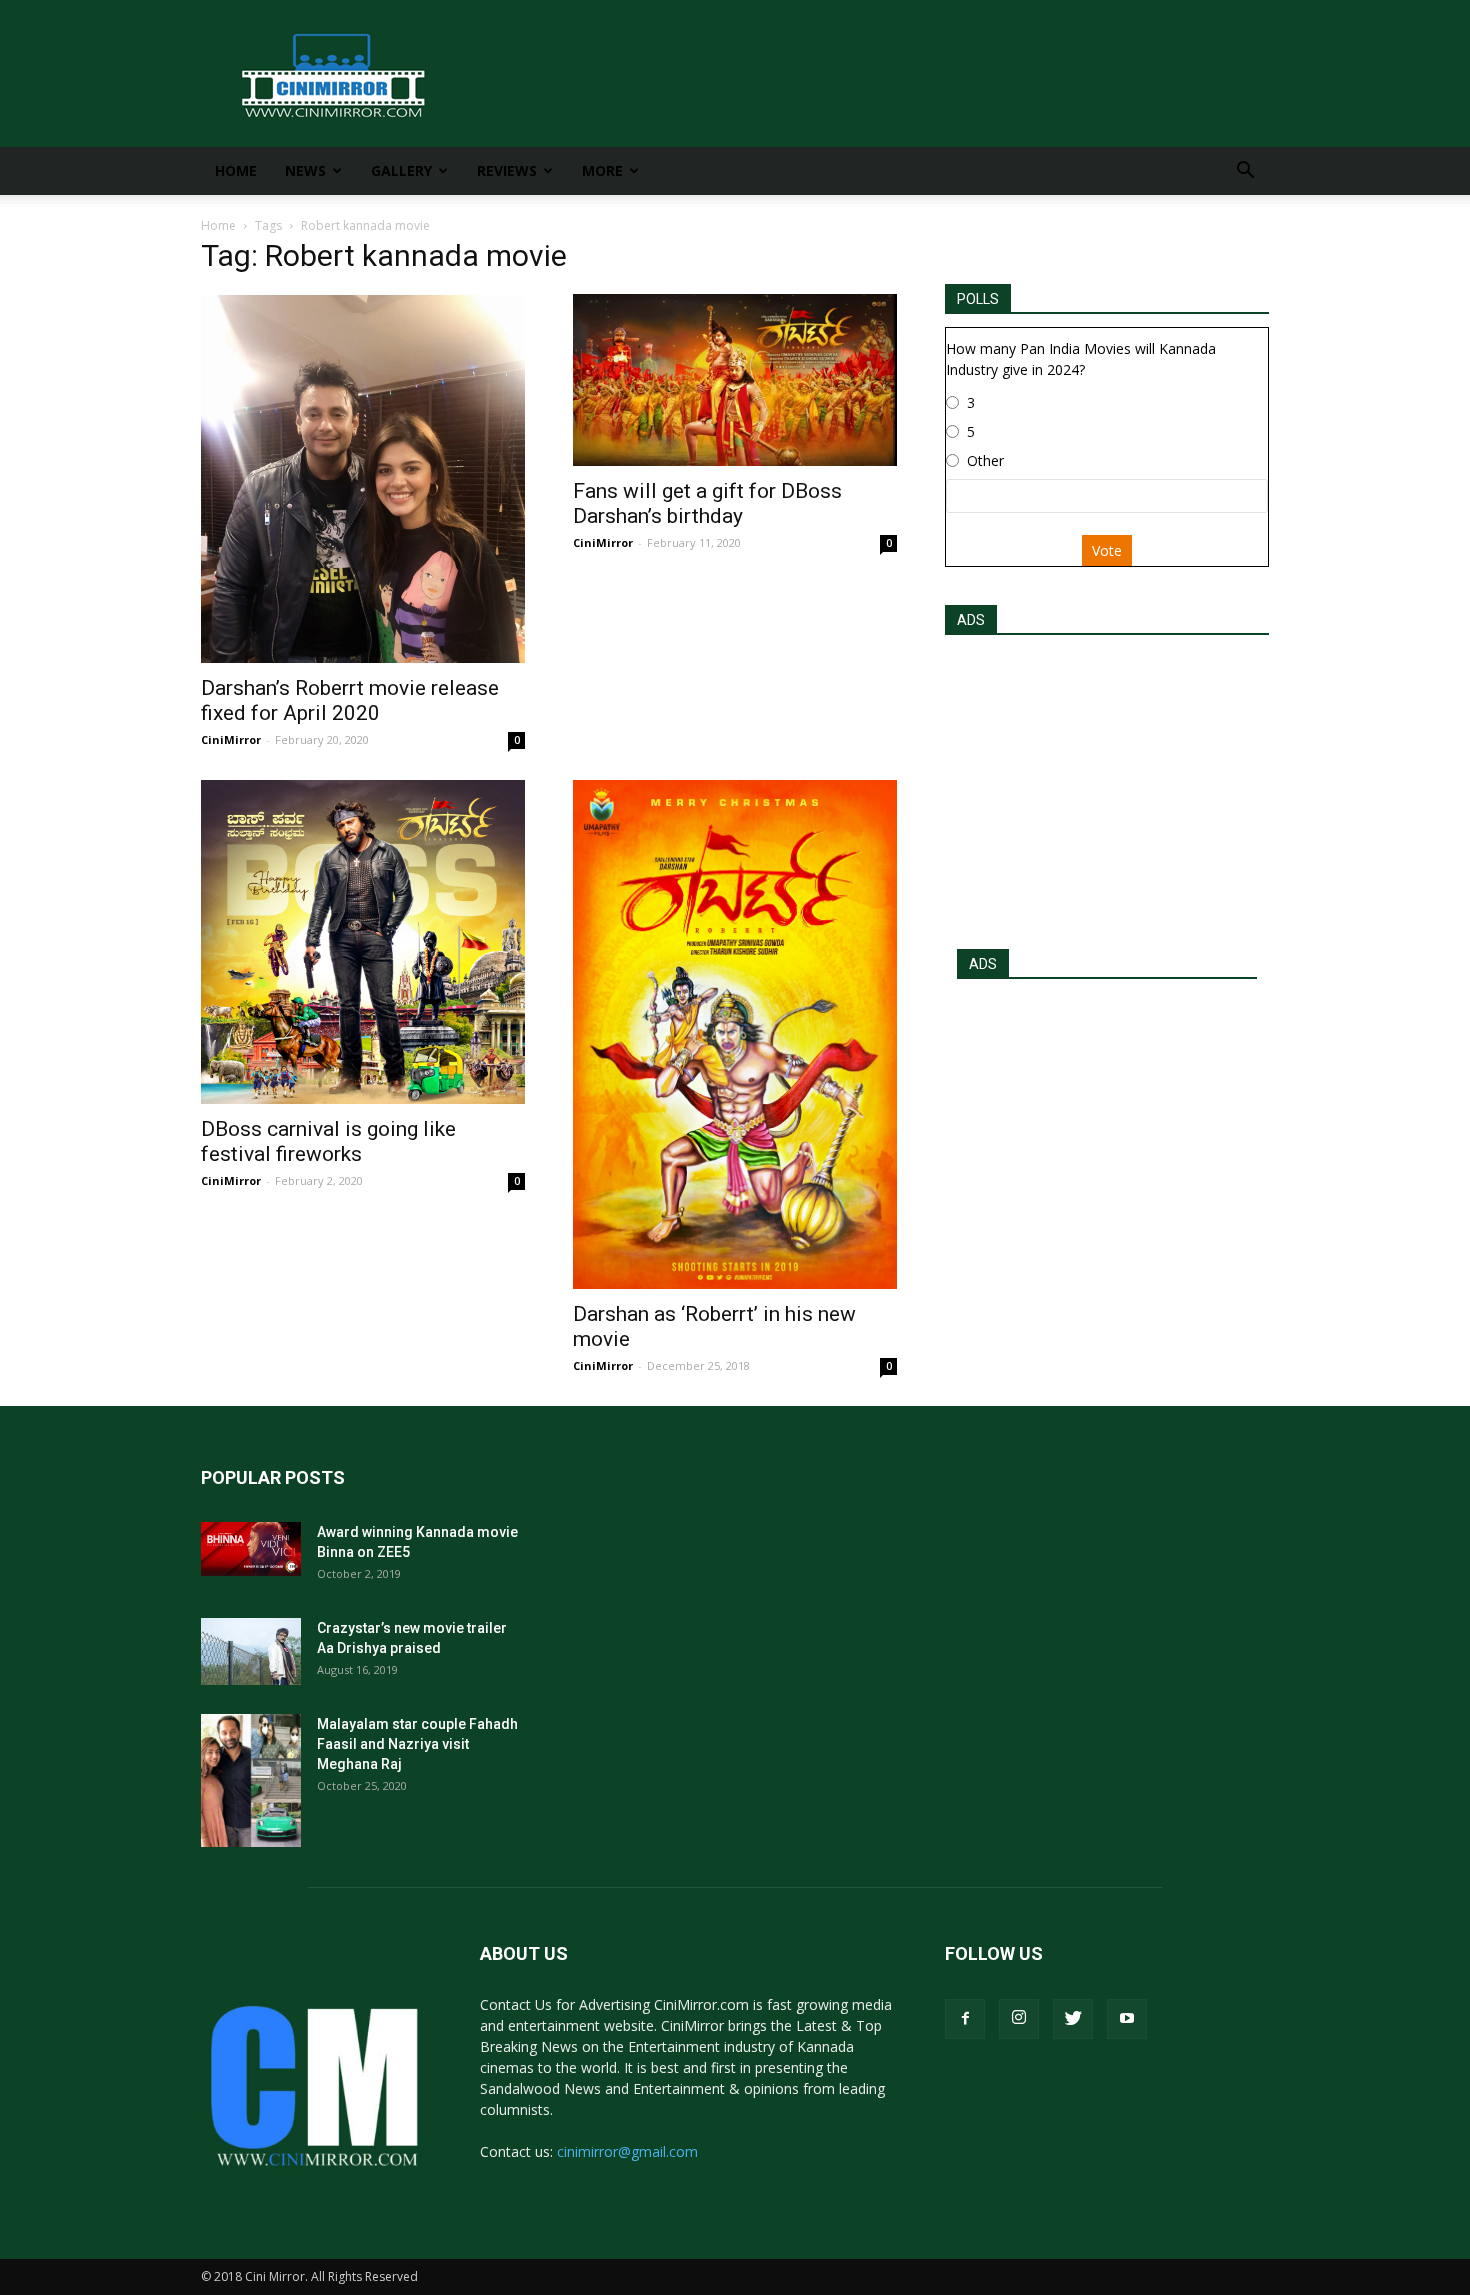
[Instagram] (1019, 2019)
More (602, 170)
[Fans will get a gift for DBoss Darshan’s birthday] (735, 380)
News (305, 170)
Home (236, 170)
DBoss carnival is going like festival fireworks (328, 1141)
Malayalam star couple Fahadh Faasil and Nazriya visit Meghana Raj (417, 1744)
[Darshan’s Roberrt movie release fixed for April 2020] (363, 478)
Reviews (507, 170)
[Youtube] (1127, 2019)
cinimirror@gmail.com (627, 2151)
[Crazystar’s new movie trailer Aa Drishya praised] (251, 1651)
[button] (1245, 172)
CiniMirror (231, 739)
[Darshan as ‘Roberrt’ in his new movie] (735, 1034)
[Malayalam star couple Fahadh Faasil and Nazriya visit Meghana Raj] (251, 1780)
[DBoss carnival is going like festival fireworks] (363, 942)
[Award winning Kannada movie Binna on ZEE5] (251, 1549)
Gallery (401, 170)
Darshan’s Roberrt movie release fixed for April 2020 (350, 700)
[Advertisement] (1107, 786)
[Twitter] (1073, 2019)
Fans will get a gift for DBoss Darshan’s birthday (707, 503)
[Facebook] (965, 2019)
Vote (1107, 550)
